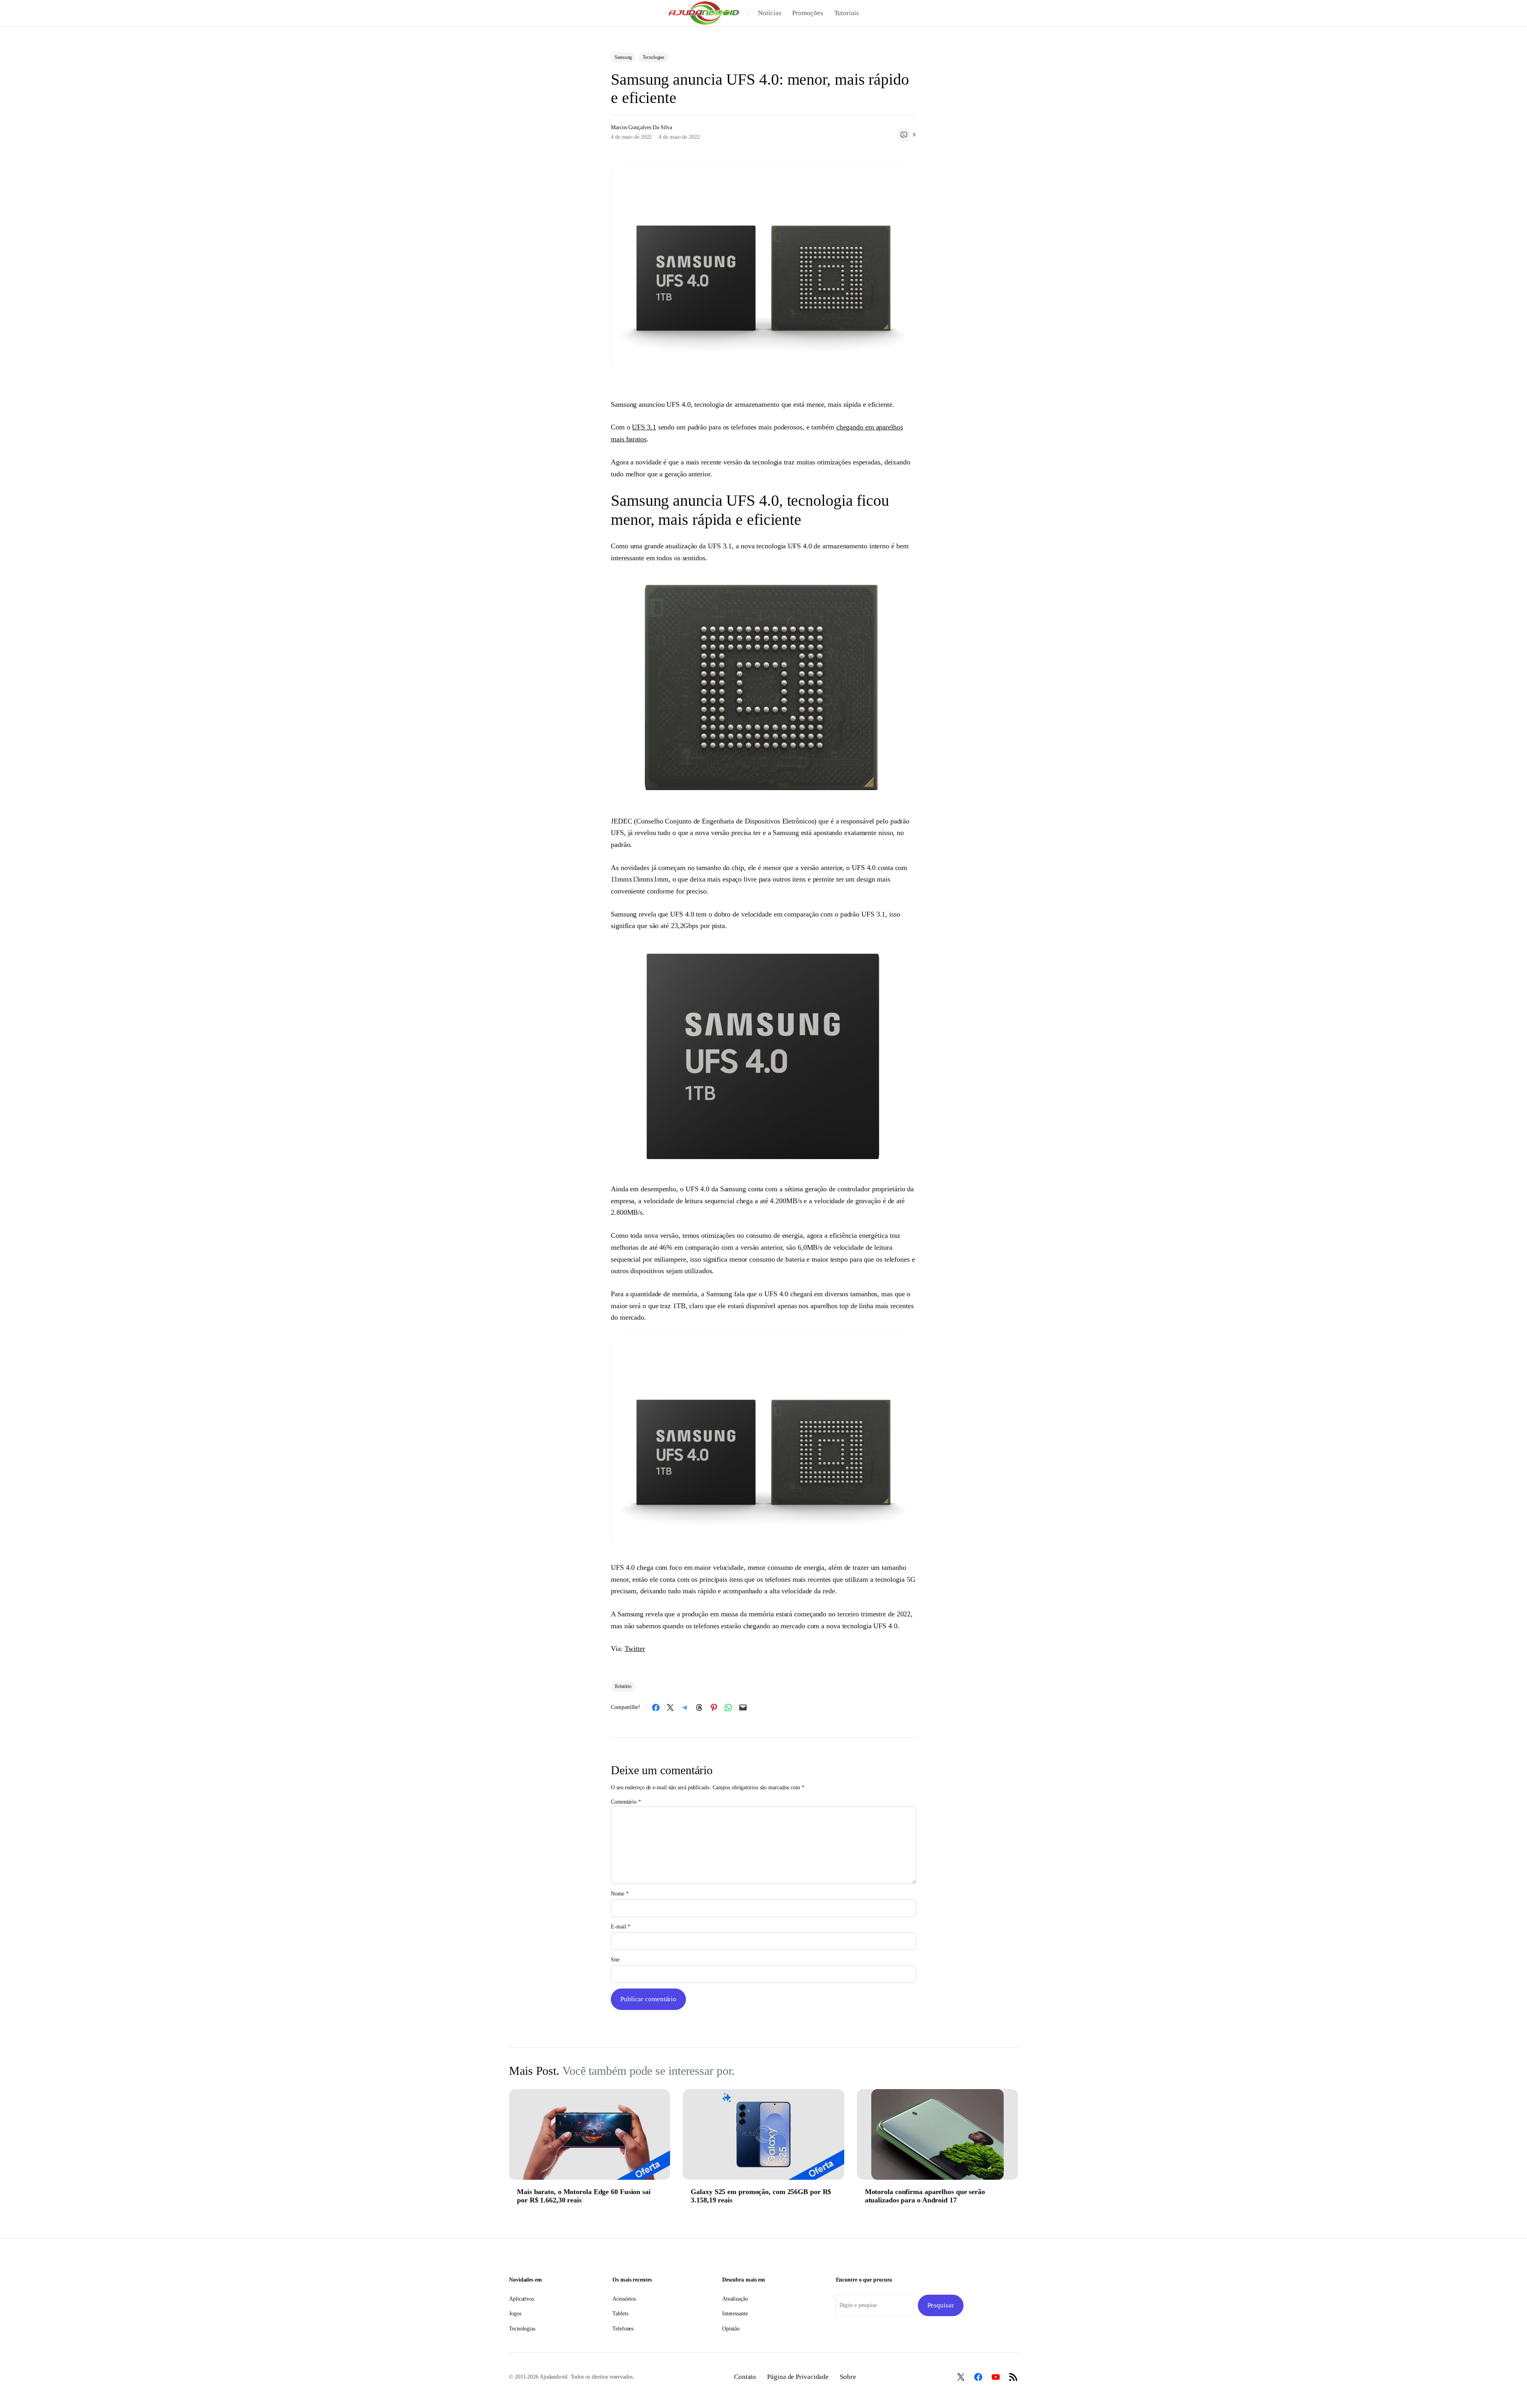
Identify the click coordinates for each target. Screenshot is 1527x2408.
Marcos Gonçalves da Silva (641, 127)
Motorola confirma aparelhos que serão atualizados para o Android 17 (925, 2196)
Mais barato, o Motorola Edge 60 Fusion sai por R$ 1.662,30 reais (584, 2196)
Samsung (623, 57)
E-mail (621, 1927)
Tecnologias (654, 57)
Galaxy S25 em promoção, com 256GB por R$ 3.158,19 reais (761, 2196)
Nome (620, 1894)
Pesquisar (941, 2305)
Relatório (623, 1686)
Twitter (635, 1649)
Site (615, 1960)
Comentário (626, 1802)
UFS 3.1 (644, 427)
